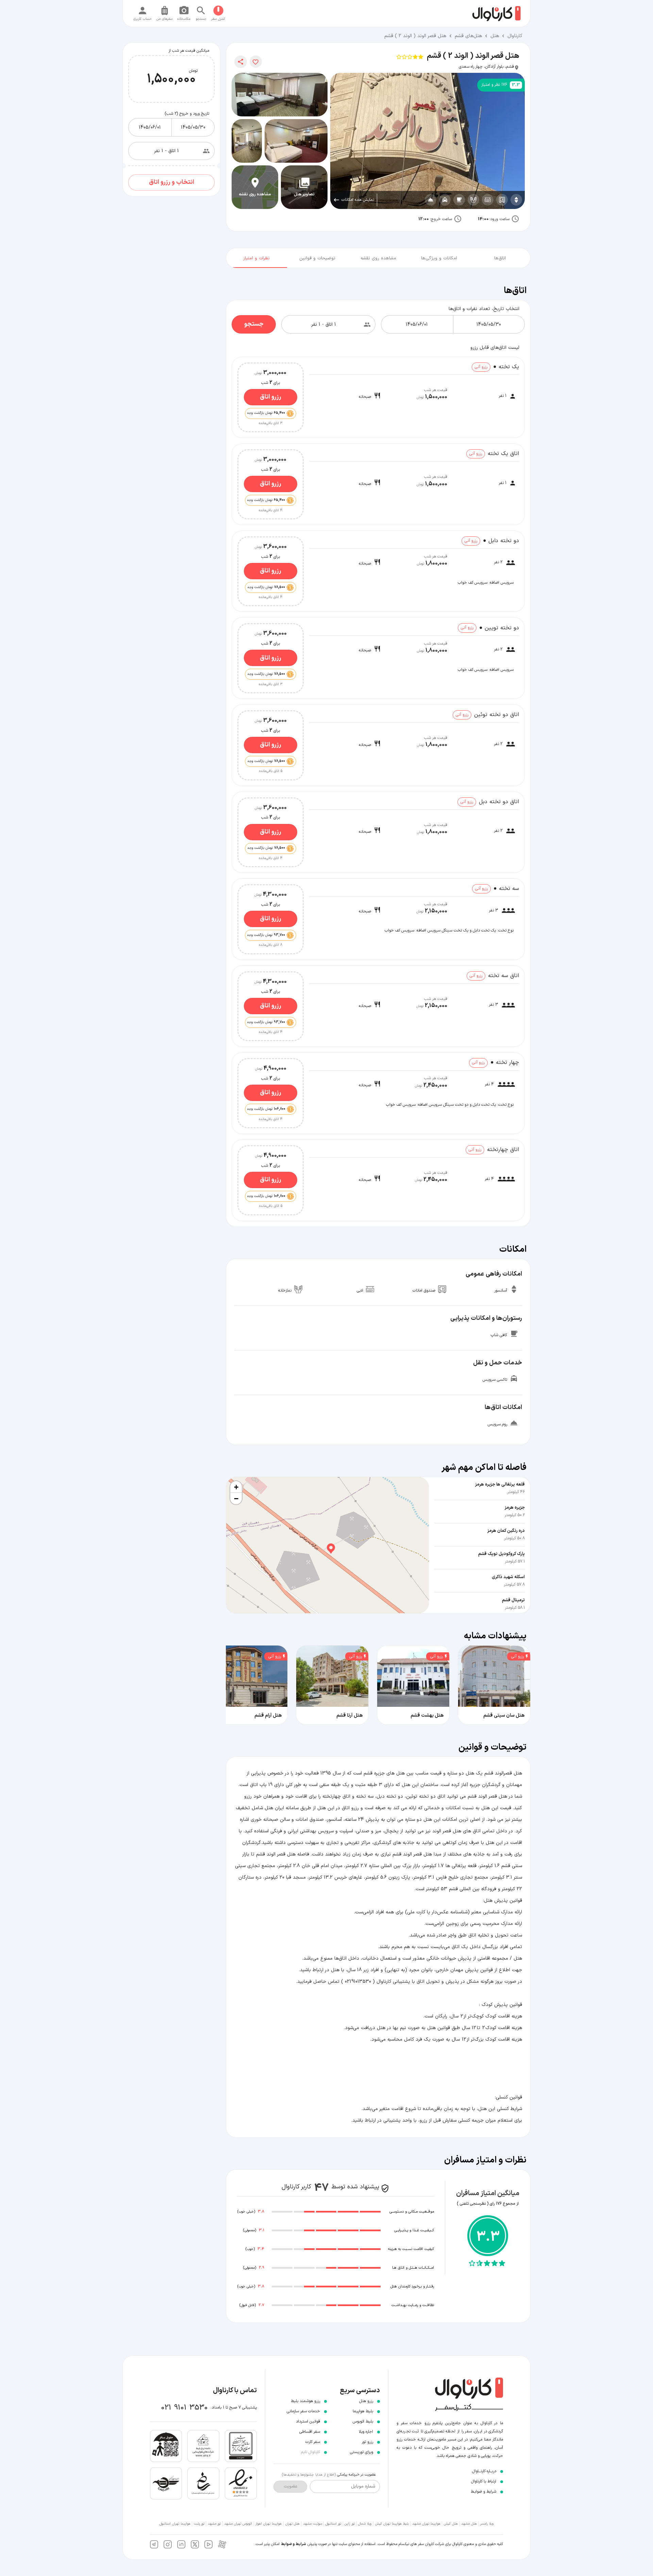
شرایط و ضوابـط (483, 2492)
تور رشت (199, 2524)
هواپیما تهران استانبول (175, 2524)
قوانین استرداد (308, 2421)
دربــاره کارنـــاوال (484, 2471)
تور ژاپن (350, 2524)
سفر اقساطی (310, 2432)
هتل (495, 36)
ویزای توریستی (362, 2452)
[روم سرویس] (431, 200)
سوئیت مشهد (313, 2524)
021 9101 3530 (185, 2408)
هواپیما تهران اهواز (269, 2524)
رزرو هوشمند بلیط (305, 2401)
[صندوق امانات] (502, 200)
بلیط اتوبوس (363, 2421)
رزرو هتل (366, 2401)
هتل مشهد (469, 2524)
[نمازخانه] (473, 200)
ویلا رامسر (487, 2524)
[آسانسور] (516, 200)
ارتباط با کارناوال (484, 2481)
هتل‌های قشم (468, 36)
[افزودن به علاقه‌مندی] (256, 62)
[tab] (500, 257)
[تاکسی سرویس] (445, 200)
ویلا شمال (365, 2524)
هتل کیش (451, 2524)
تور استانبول (333, 2524)
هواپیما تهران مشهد (426, 2524)
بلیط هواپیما (363, 2411)
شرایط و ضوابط (294, 2544)
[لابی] (488, 200)
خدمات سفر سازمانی (303, 2411)
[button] (328, 1545)
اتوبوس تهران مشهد (238, 2524)
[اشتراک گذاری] (241, 62)
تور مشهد (214, 2524)
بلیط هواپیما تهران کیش (392, 2524)
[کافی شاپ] (459, 200)
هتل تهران (292, 2524)
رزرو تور (367, 2442)
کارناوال (515, 36)
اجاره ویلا (366, 2432)
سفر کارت (313, 2442)
